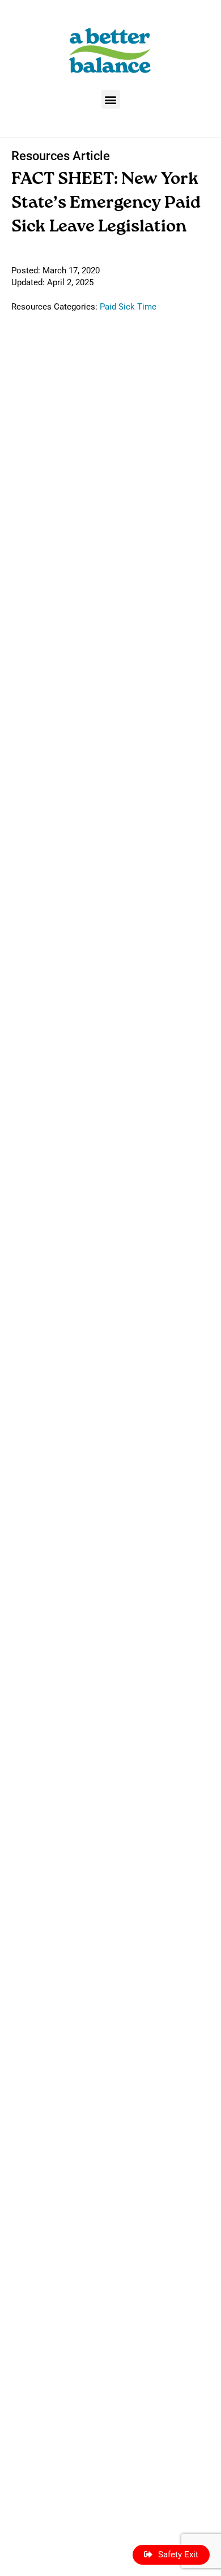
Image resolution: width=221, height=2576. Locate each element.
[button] (111, 99)
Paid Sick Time (128, 307)
